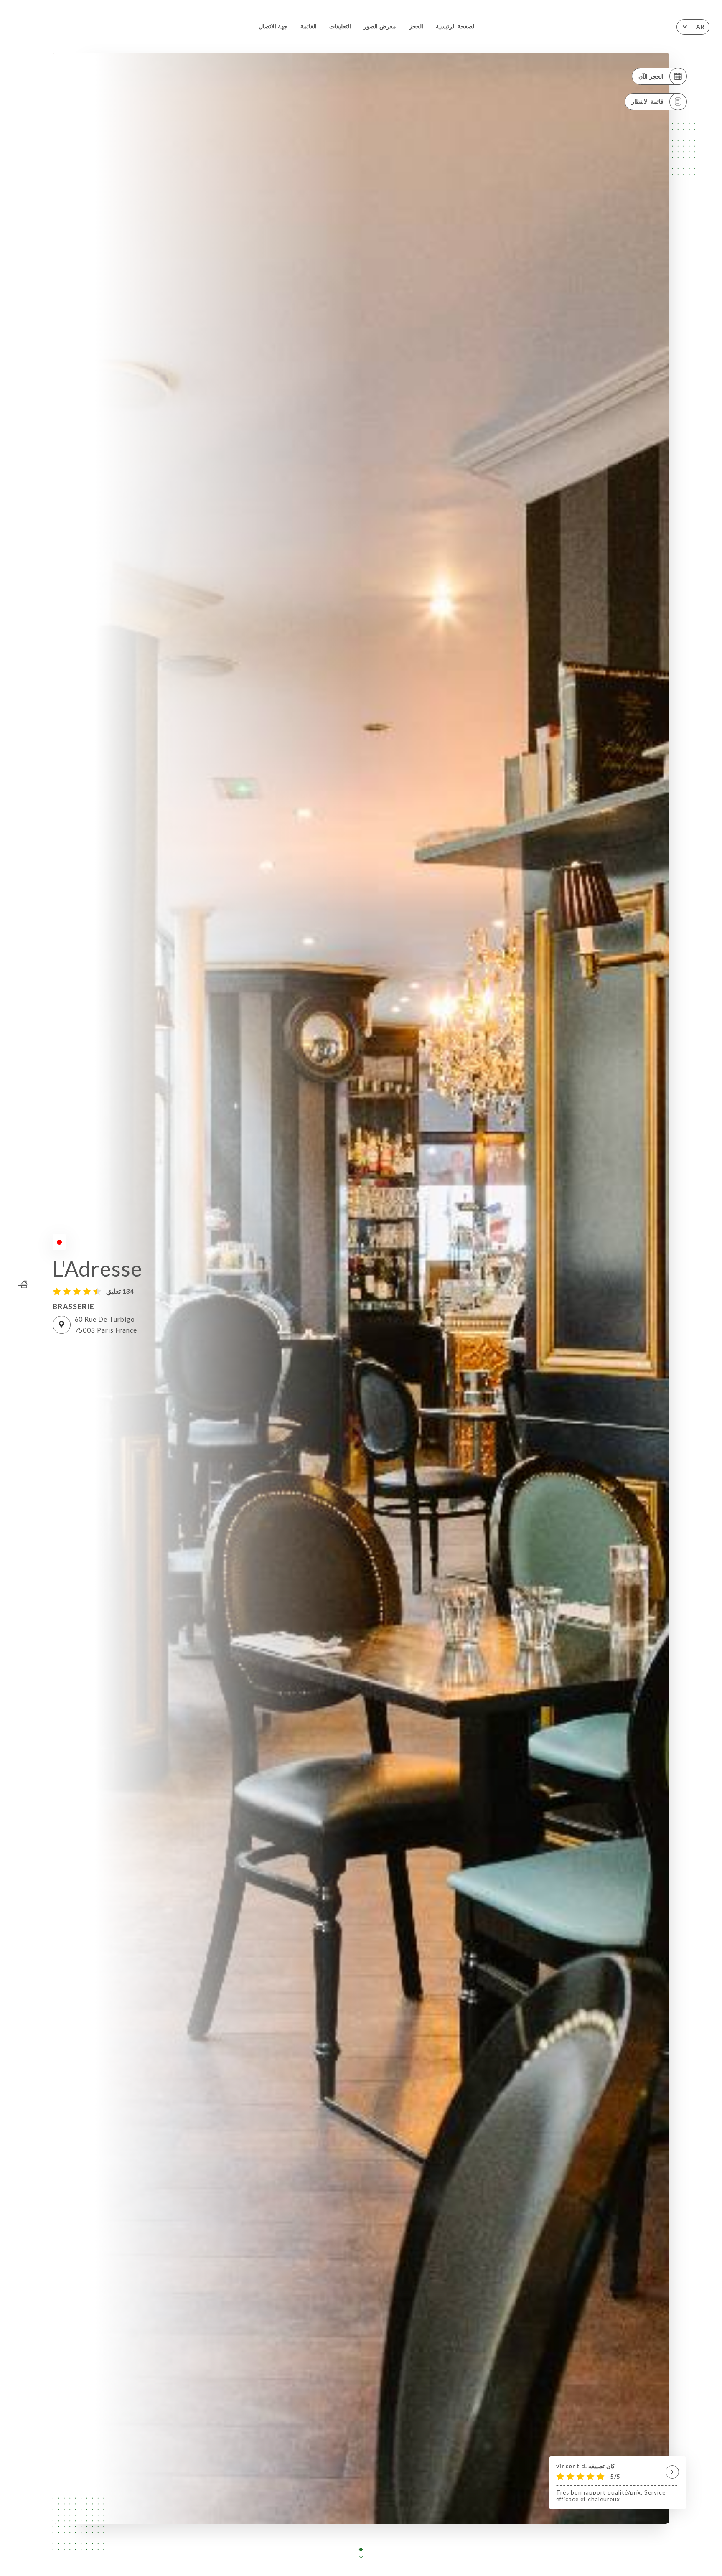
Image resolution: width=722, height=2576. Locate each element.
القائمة (309, 26)
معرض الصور (380, 26)
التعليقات (340, 26)
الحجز (416, 26)
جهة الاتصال (273, 26)
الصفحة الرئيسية (456, 26)
